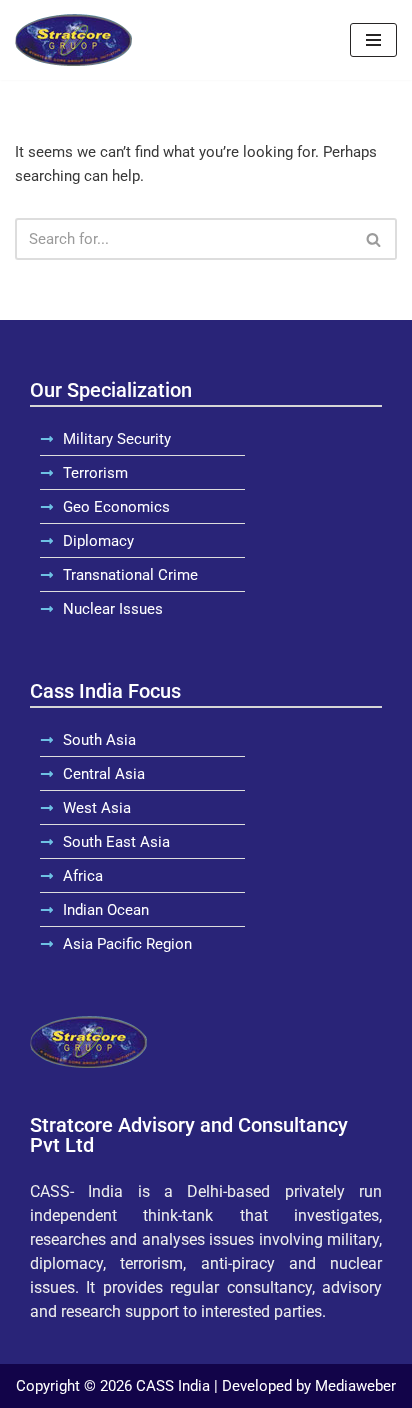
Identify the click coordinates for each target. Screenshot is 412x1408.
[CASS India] (73, 40)
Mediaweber (355, 1386)
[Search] (374, 239)
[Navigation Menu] (373, 40)
